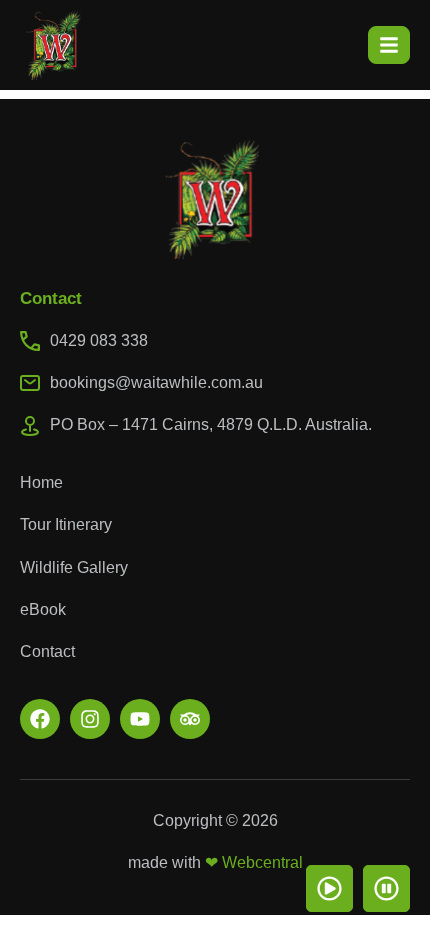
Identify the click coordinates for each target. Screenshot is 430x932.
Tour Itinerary (66, 524)
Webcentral (262, 862)
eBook (43, 609)
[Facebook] (40, 719)
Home (41, 482)
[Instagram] (90, 719)
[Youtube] (140, 719)
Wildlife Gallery (74, 567)
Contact (47, 651)
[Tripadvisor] (190, 719)
